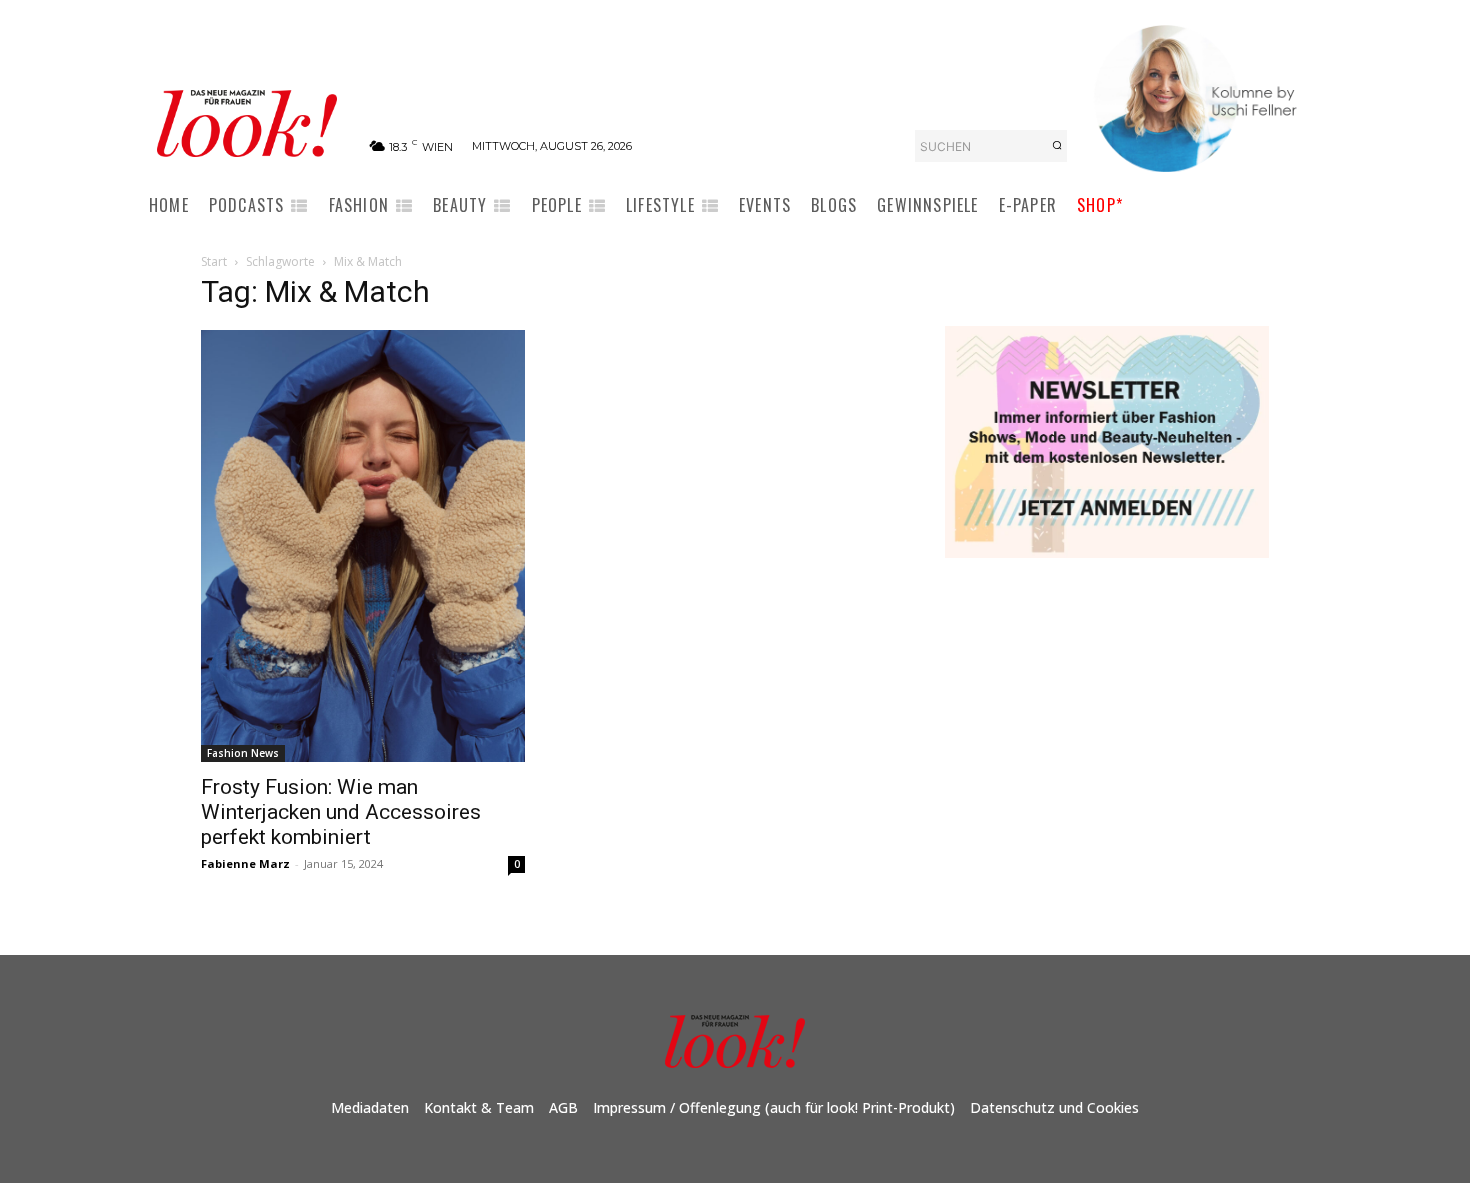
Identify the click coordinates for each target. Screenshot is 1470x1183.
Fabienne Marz (245, 863)
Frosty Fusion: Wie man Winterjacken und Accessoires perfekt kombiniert (341, 812)
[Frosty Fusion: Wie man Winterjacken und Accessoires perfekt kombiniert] (363, 546)
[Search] (1057, 146)
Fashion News (243, 753)
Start (214, 261)
